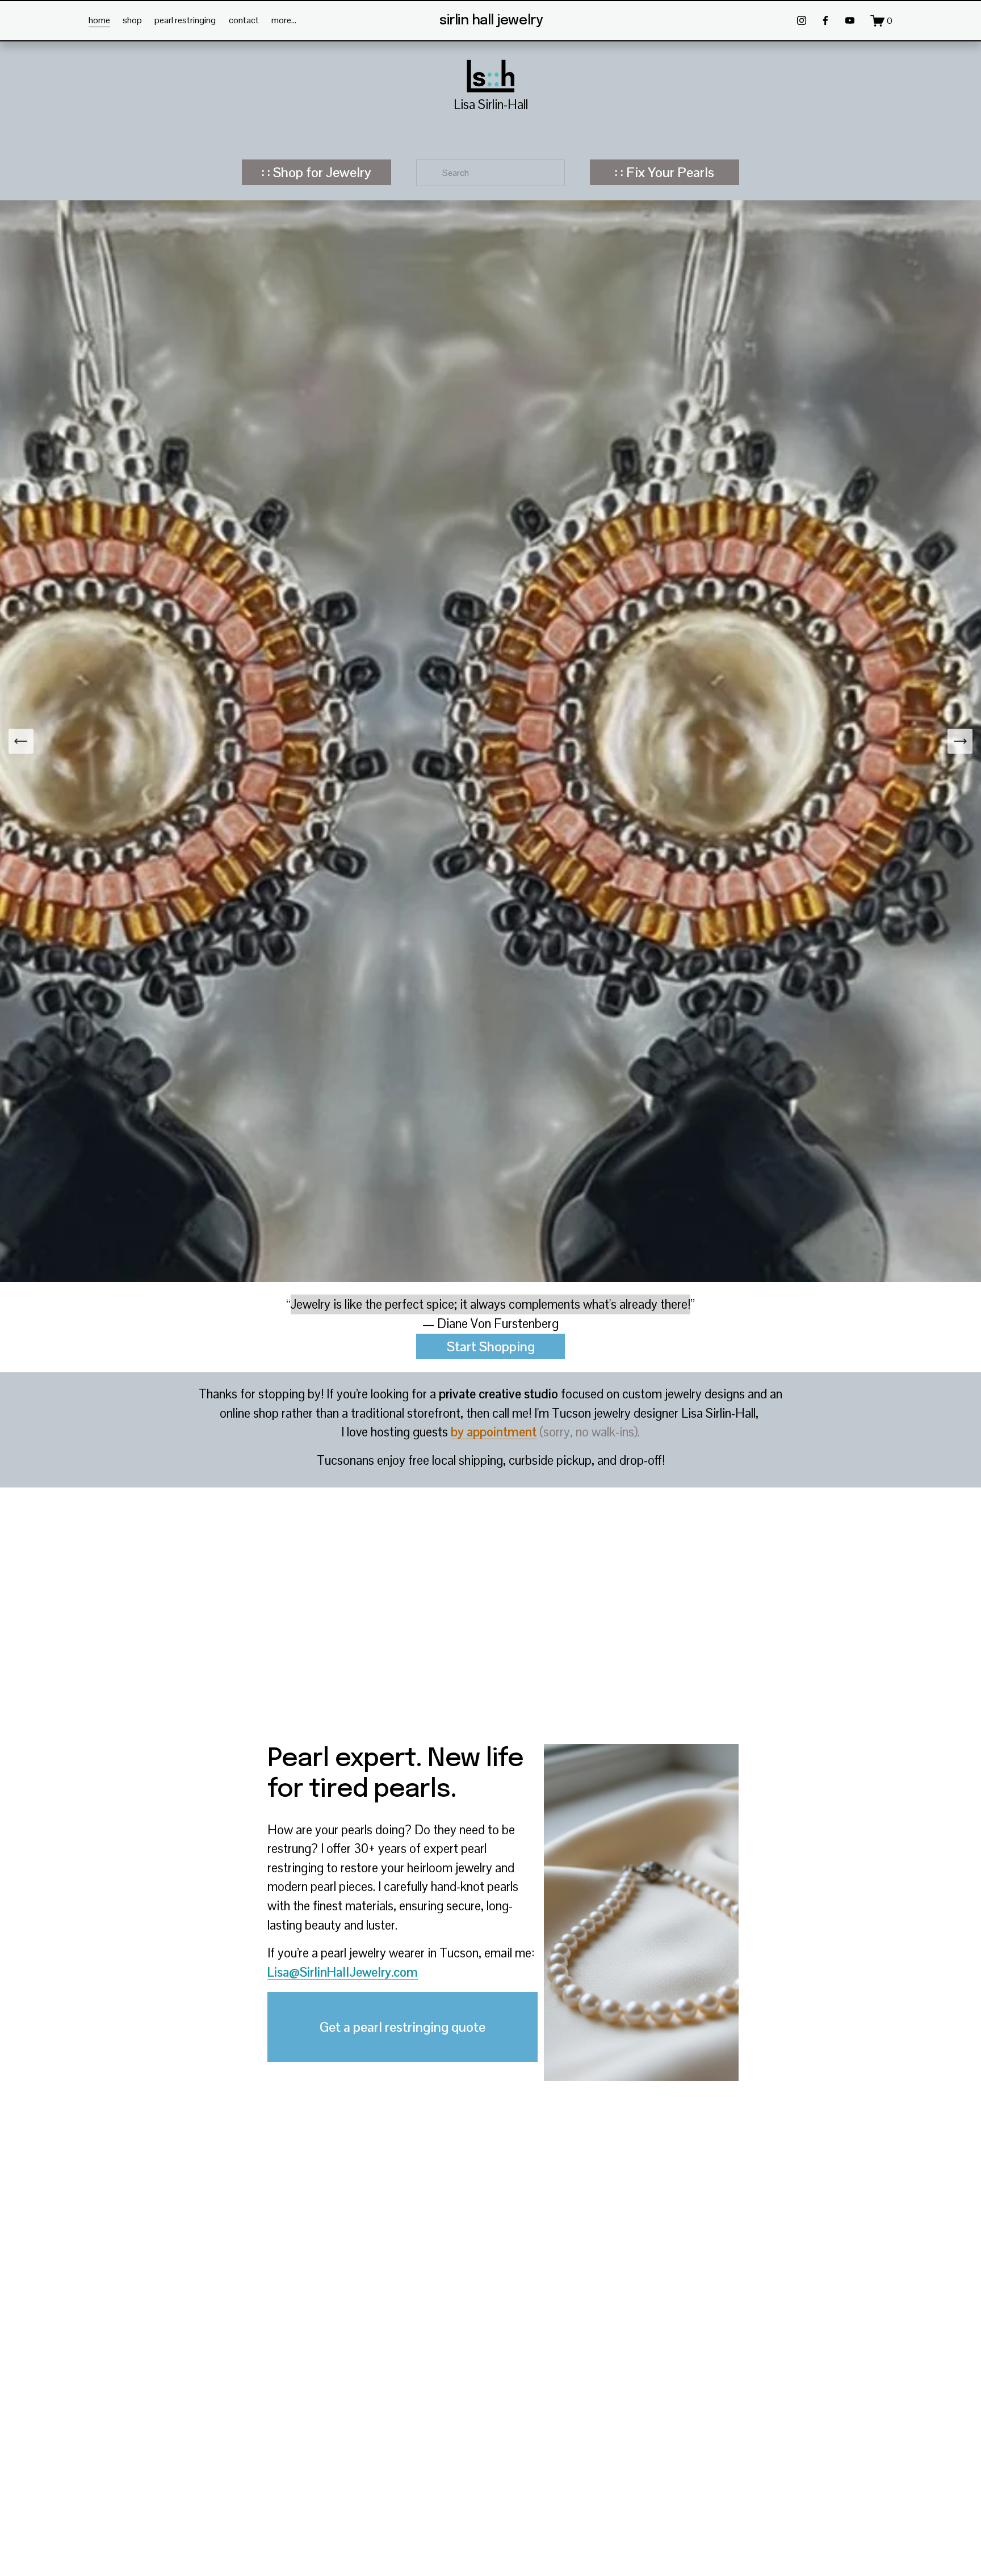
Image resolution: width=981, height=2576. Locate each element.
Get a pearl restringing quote (403, 2027)
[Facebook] (825, 20)
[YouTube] (850, 20)
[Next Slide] (960, 741)
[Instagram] (802, 20)
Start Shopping (491, 1346)
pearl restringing (185, 20)
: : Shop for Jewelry (316, 172)
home (99, 20)
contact (244, 20)
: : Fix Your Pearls (665, 172)
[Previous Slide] (21, 741)
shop (132, 20)
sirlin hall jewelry (491, 21)
